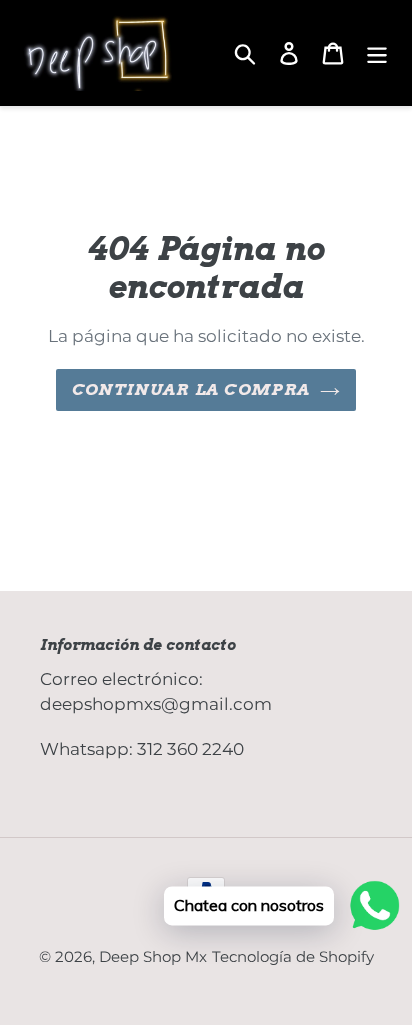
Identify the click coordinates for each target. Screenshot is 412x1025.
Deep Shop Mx (153, 956)
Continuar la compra (191, 389)
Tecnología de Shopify (293, 956)
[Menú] (377, 53)
